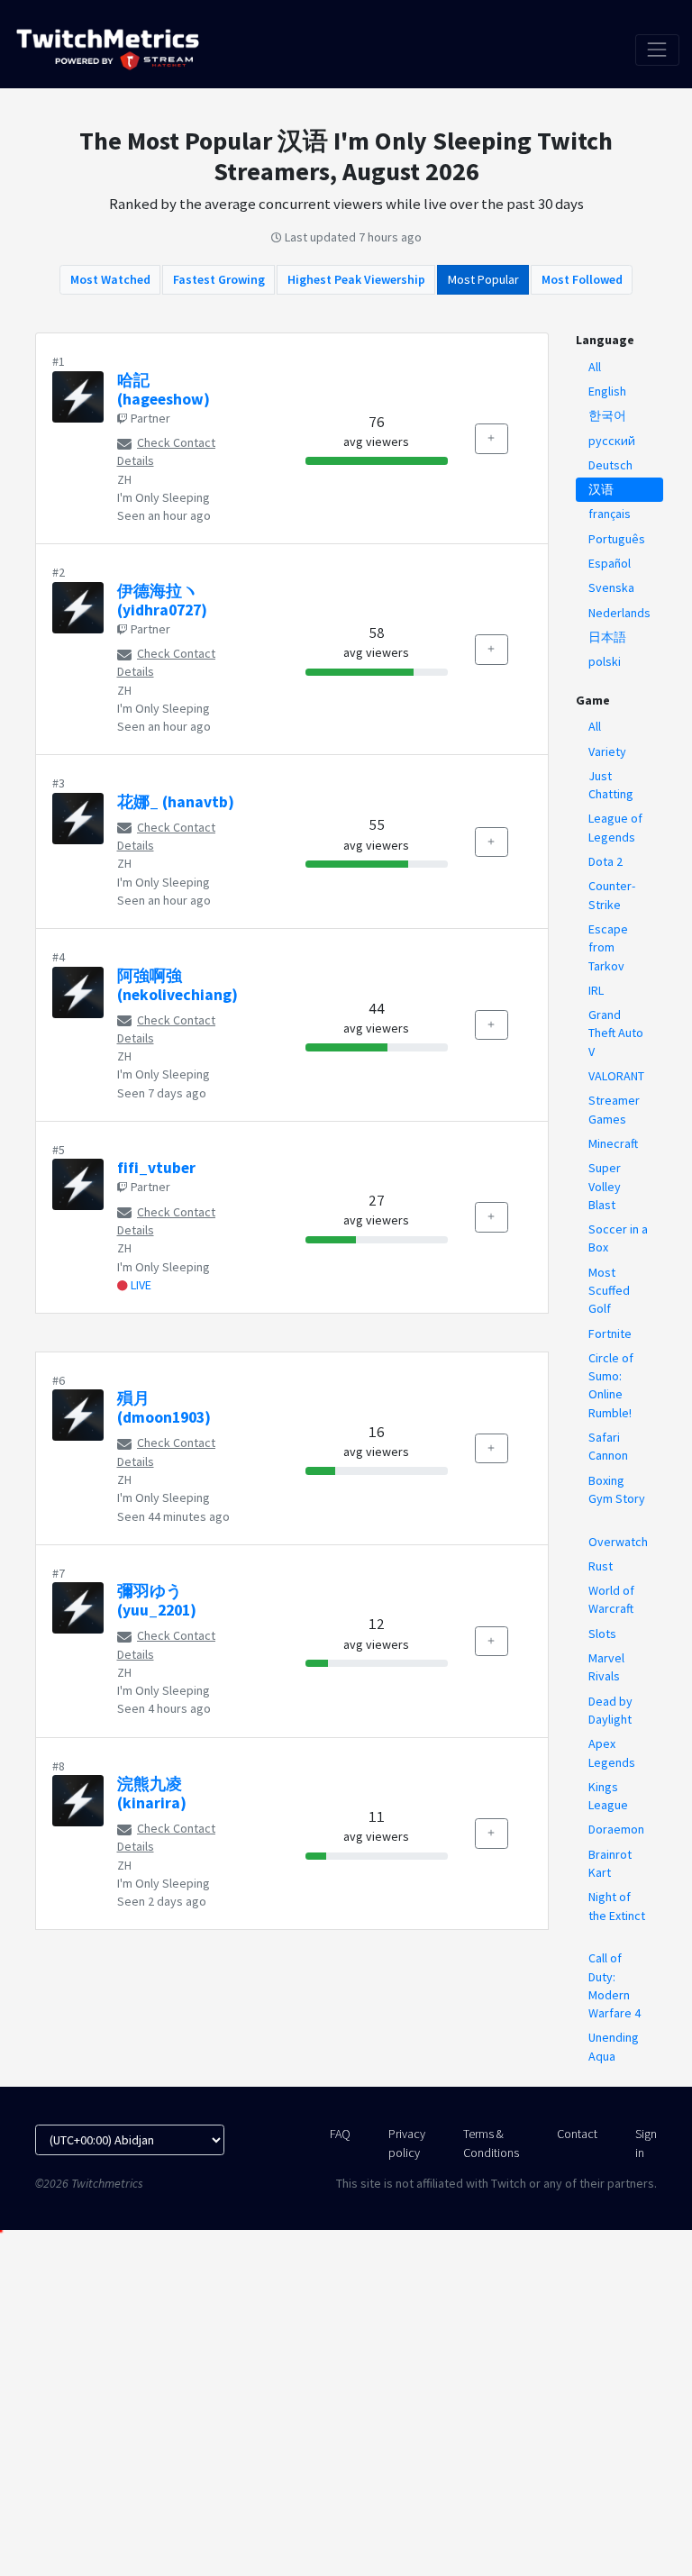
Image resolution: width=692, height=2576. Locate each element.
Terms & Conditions (491, 2143)
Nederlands (619, 613)
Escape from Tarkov (608, 947)
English (607, 391)
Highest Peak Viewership (356, 279)
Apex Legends (612, 1752)
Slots (602, 1634)
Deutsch (610, 465)
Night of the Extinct (617, 1906)
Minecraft (613, 1143)
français (610, 514)
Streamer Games (614, 1109)
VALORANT (616, 1076)
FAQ (340, 2134)
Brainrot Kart (610, 1863)
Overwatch (618, 1542)
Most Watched (110, 279)
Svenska (611, 587)
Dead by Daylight (610, 1710)
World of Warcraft (611, 1599)
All (595, 367)
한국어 (607, 415)
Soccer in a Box (618, 1238)
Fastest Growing (219, 279)
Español (610, 563)
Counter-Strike (612, 895)
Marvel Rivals (606, 1667)
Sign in (646, 2143)
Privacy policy (407, 2143)
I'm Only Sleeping (164, 497)
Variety (607, 751)
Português (617, 539)
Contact (577, 2134)
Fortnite (610, 1334)
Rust (601, 1566)
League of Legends (615, 827)
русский (612, 441)
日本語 (607, 637)
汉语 (601, 489)
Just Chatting (611, 785)
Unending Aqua (614, 2046)
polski (605, 661)
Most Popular (483, 279)
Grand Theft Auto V (616, 1033)
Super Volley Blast (605, 1186)
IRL (596, 990)
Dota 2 (605, 861)
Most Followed (582, 279)
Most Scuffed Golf (609, 1291)
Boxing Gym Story (617, 1489)
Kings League (608, 1796)
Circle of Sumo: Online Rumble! (611, 1385)
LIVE (140, 1285)
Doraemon (616, 1829)
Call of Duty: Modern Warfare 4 (615, 1985)
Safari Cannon (608, 1446)
